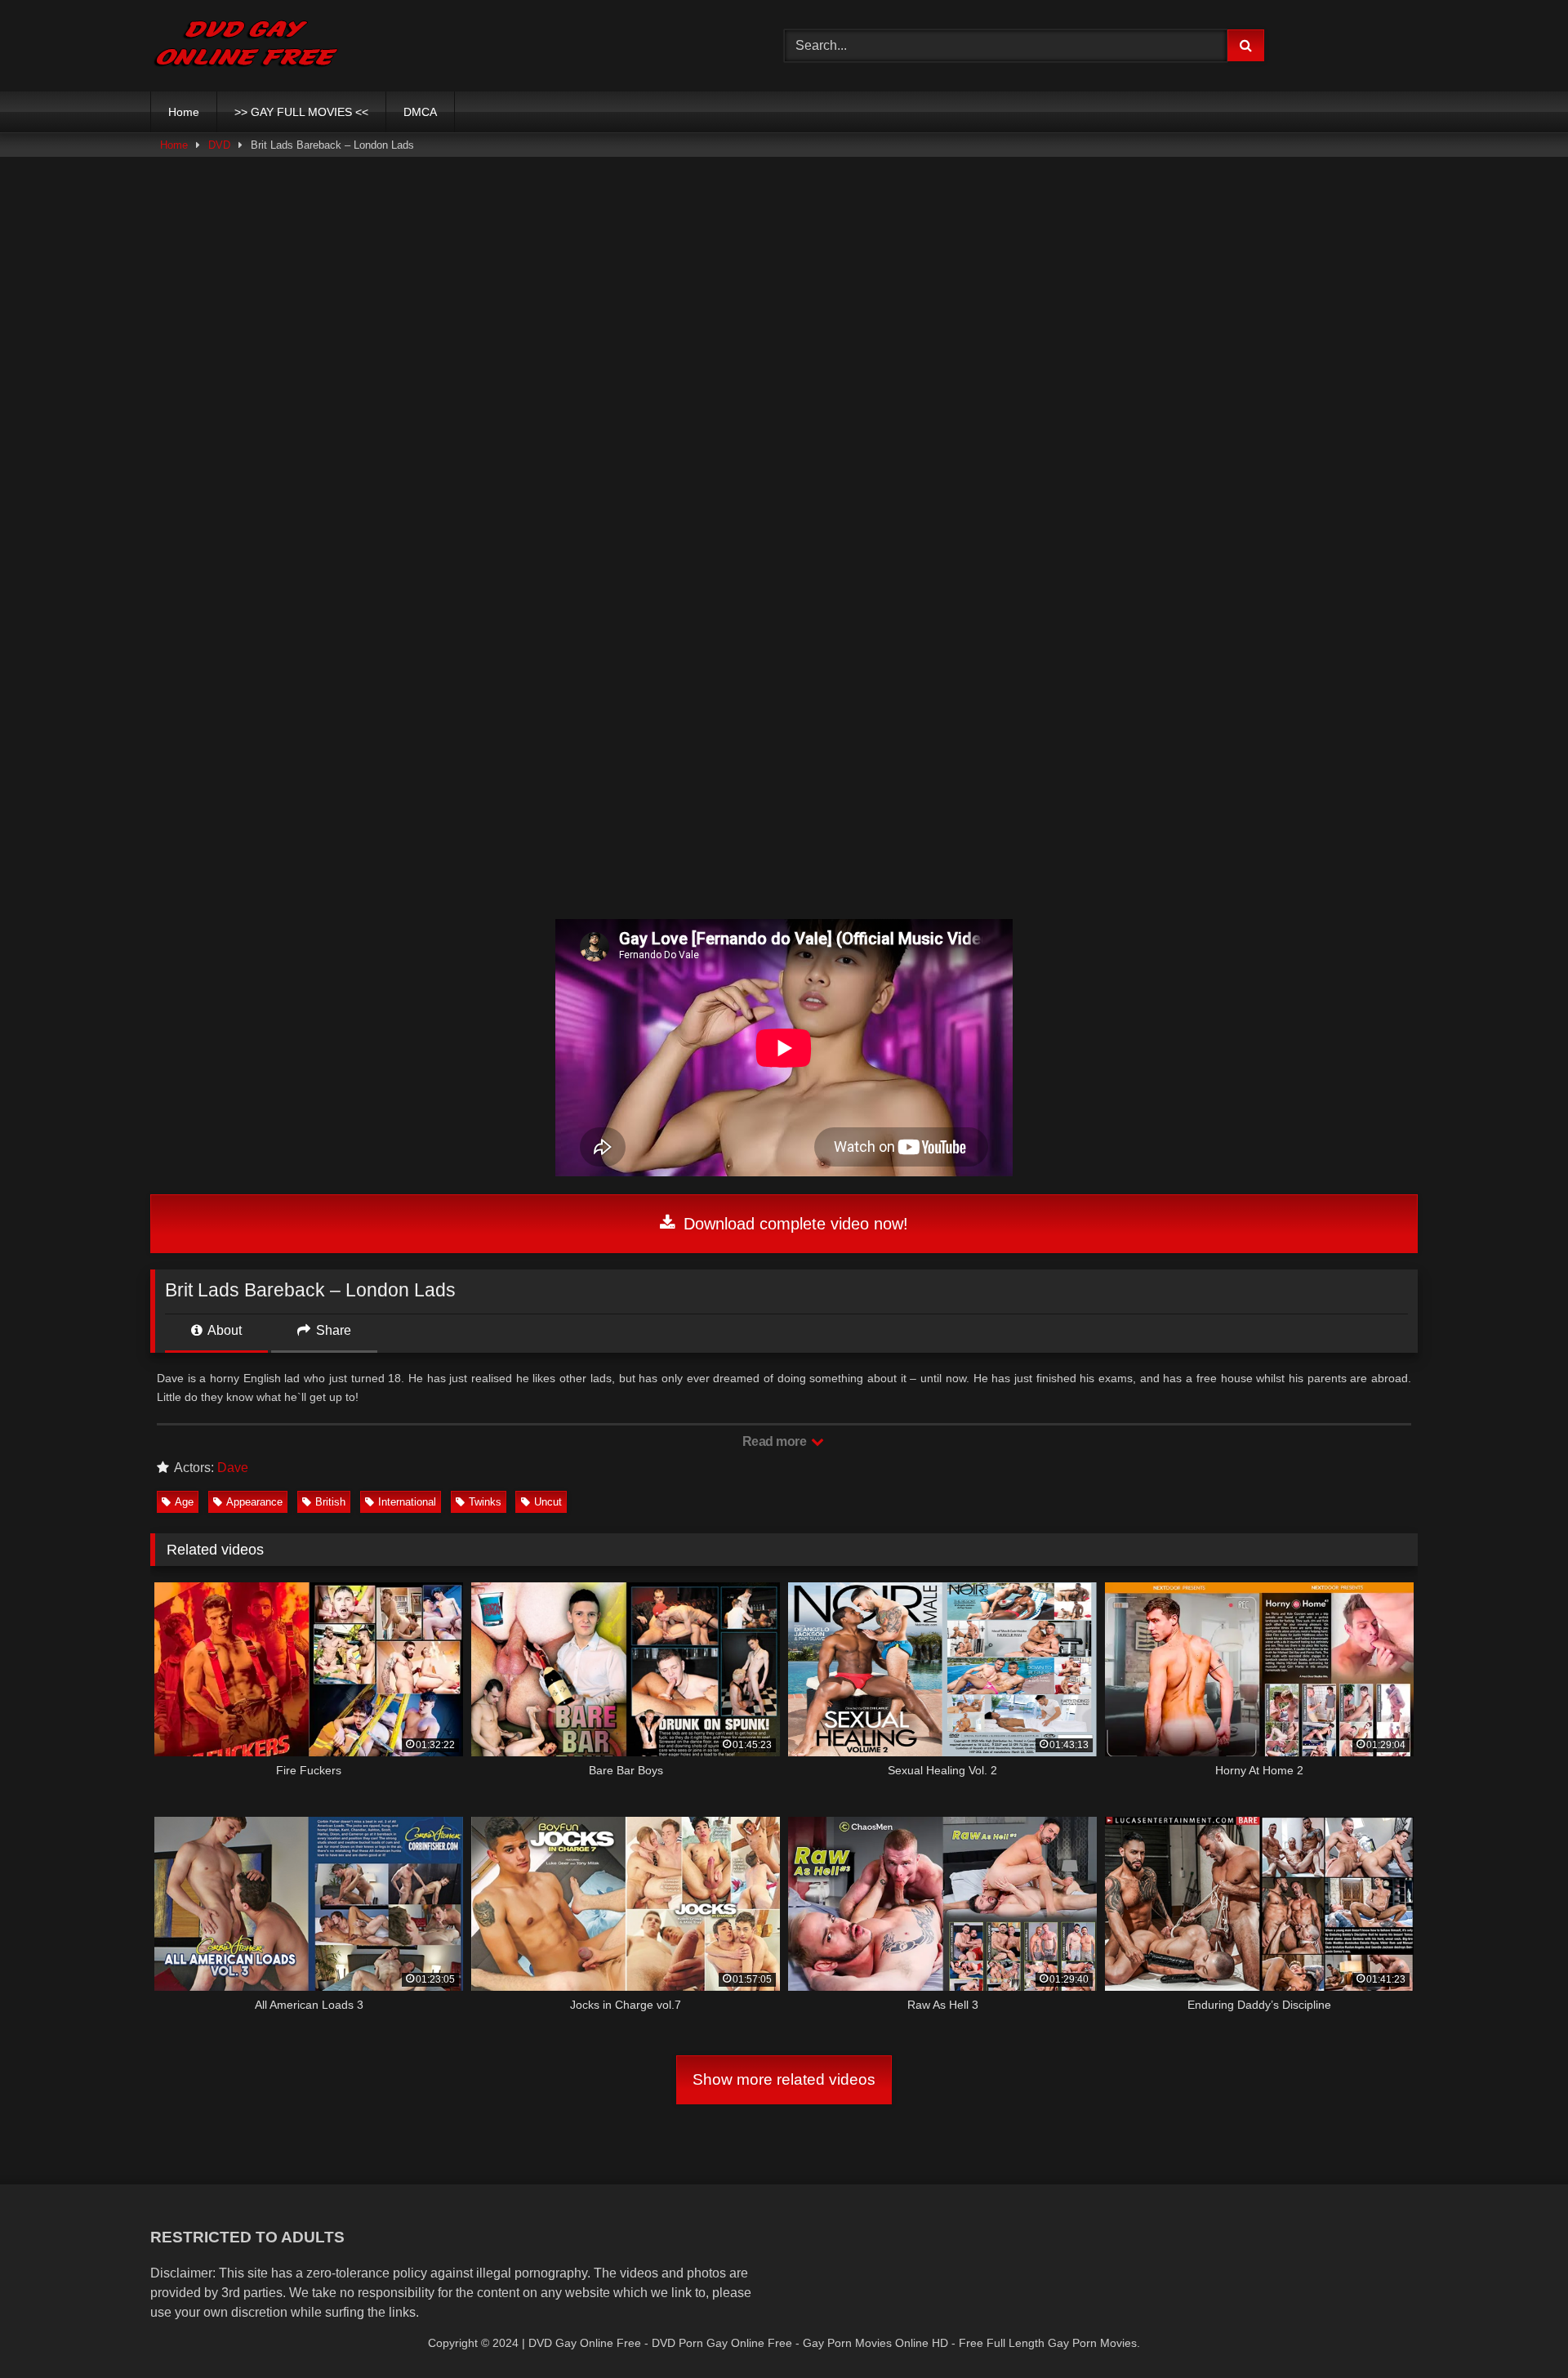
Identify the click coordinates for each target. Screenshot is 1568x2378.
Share (332, 1330)
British (330, 1502)
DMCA (420, 112)
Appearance (254, 1502)
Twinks (485, 1502)
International (407, 1502)
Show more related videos (784, 2079)
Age (184, 1502)
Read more (776, 1441)
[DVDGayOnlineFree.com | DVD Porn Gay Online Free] (246, 46)
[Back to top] (1517, 2329)
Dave (233, 1468)
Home (184, 112)
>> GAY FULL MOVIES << (301, 112)
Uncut (548, 1502)
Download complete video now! (793, 1224)
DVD (219, 145)
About (223, 1330)
